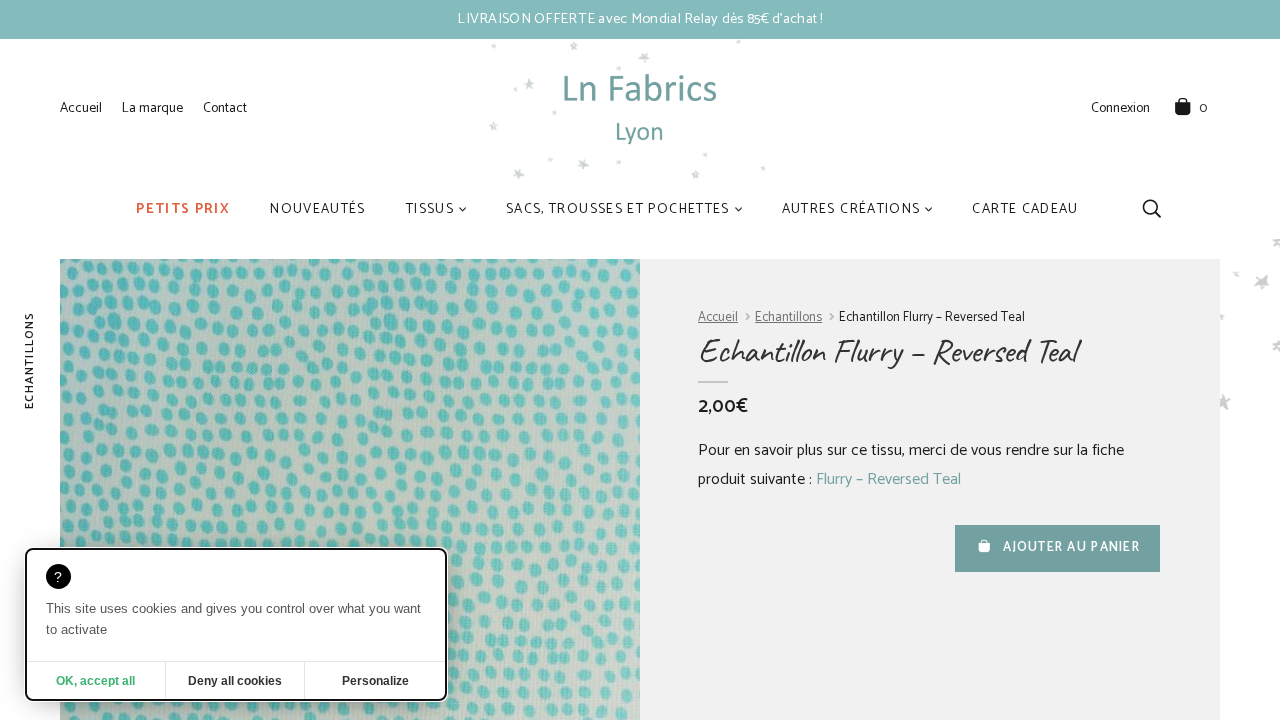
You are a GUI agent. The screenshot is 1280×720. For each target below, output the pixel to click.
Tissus (430, 209)
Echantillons (788, 317)
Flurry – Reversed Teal (888, 479)
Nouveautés (318, 209)
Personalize (375, 681)
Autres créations (851, 209)
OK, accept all (95, 681)
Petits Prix (183, 209)
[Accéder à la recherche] (1151, 208)
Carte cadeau (1025, 209)
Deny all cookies (235, 681)
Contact (225, 108)
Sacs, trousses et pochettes (618, 209)
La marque (152, 108)
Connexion (1120, 109)
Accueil (81, 108)
